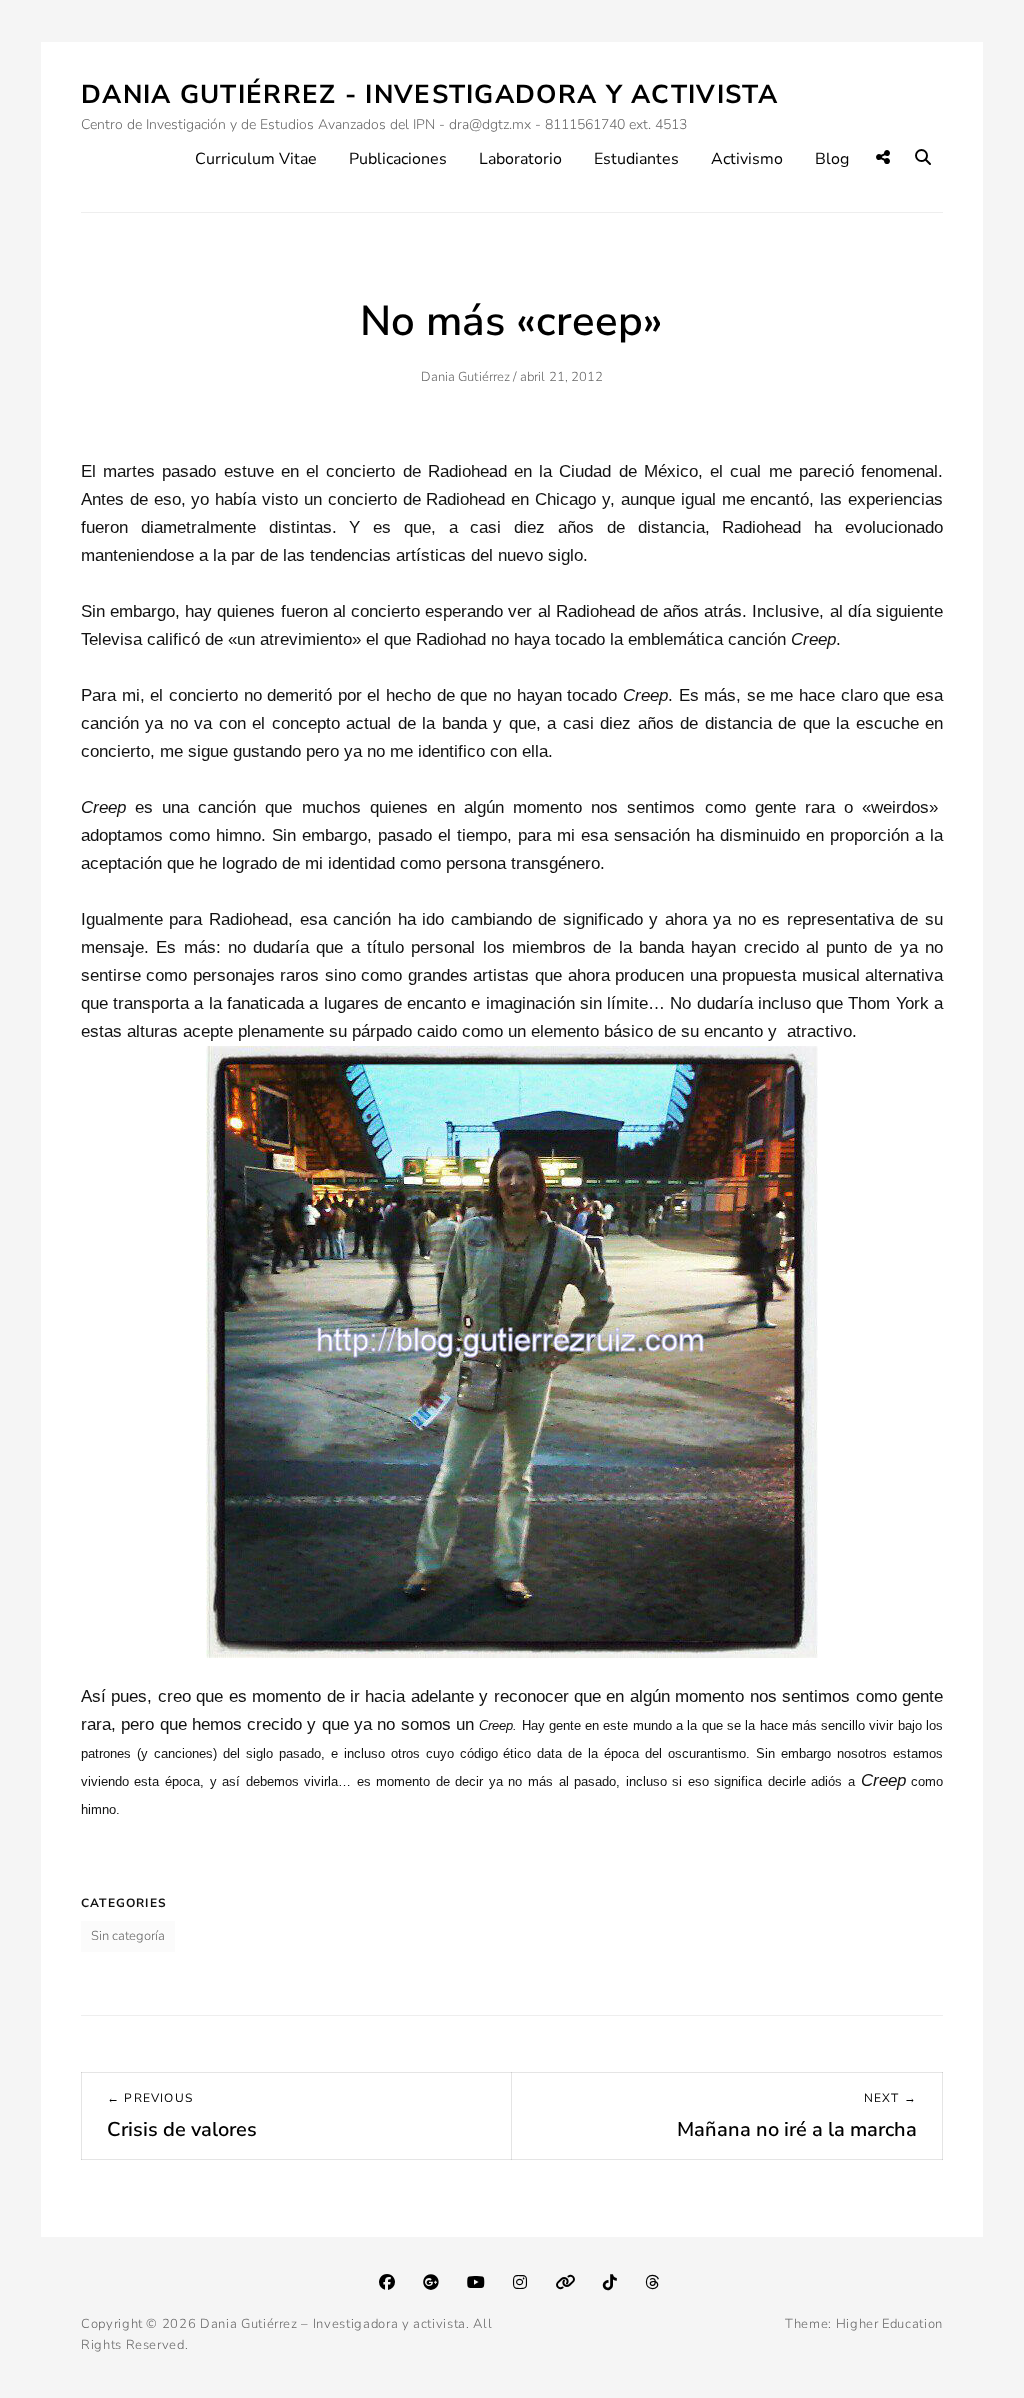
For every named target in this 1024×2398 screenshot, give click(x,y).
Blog (832, 159)
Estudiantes (636, 159)
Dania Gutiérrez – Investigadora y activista (333, 2324)
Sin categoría (128, 1936)
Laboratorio (520, 159)
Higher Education (889, 2324)
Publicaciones (398, 159)
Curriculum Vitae (256, 159)
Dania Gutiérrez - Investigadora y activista (429, 94)
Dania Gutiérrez (465, 377)
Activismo (747, 159)
